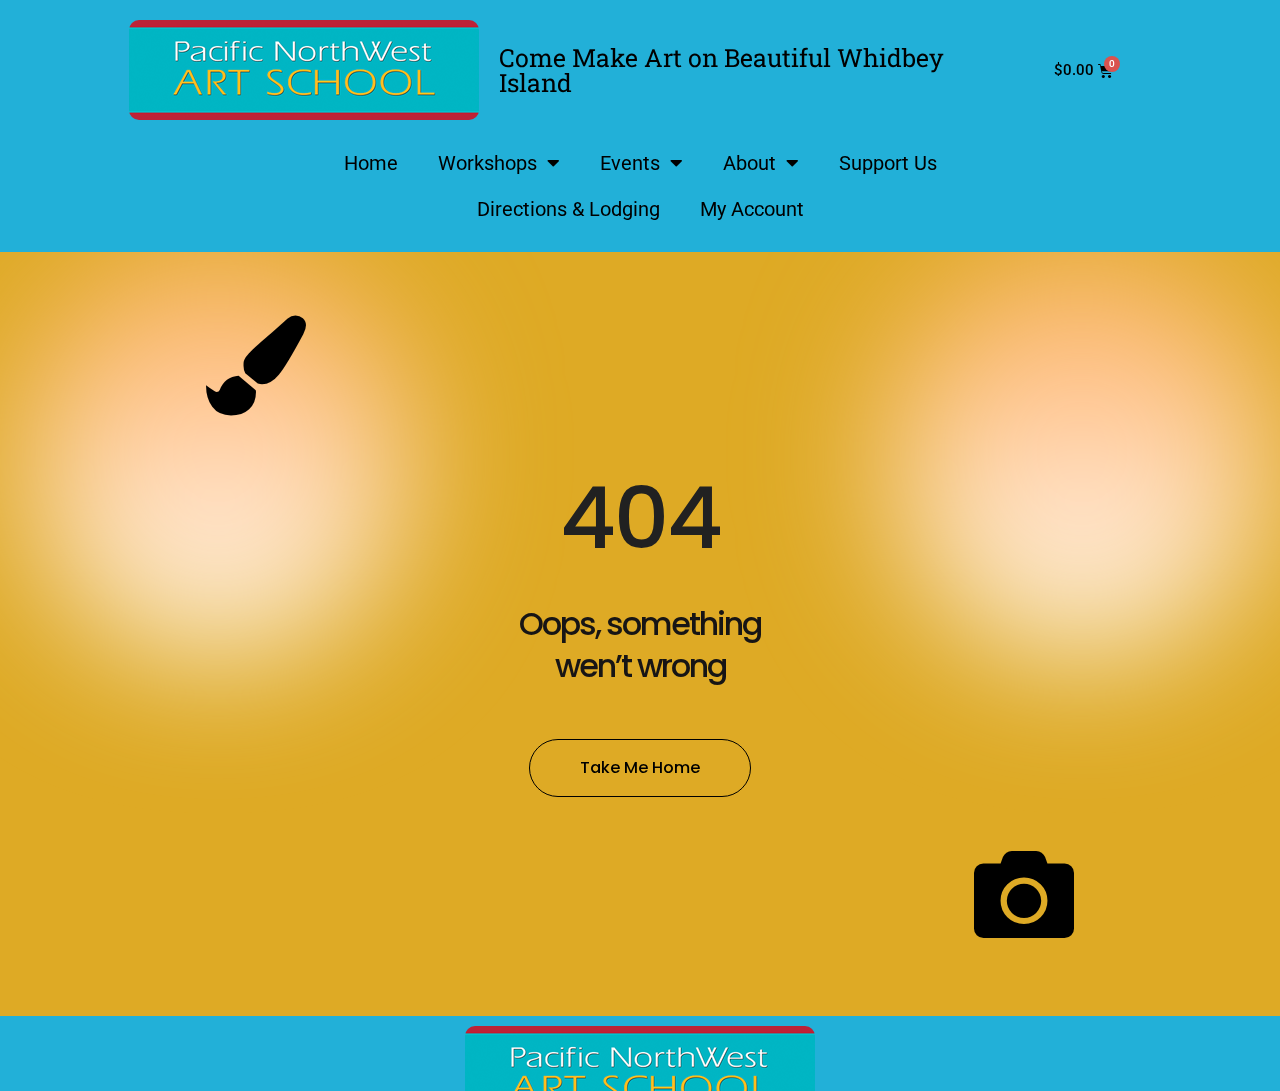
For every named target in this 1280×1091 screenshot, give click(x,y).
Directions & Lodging (568, 209)
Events (630, 163)
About (749, 163)
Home (371, 163)
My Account (752, 209)
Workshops (487, 163)
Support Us (888, 163)
